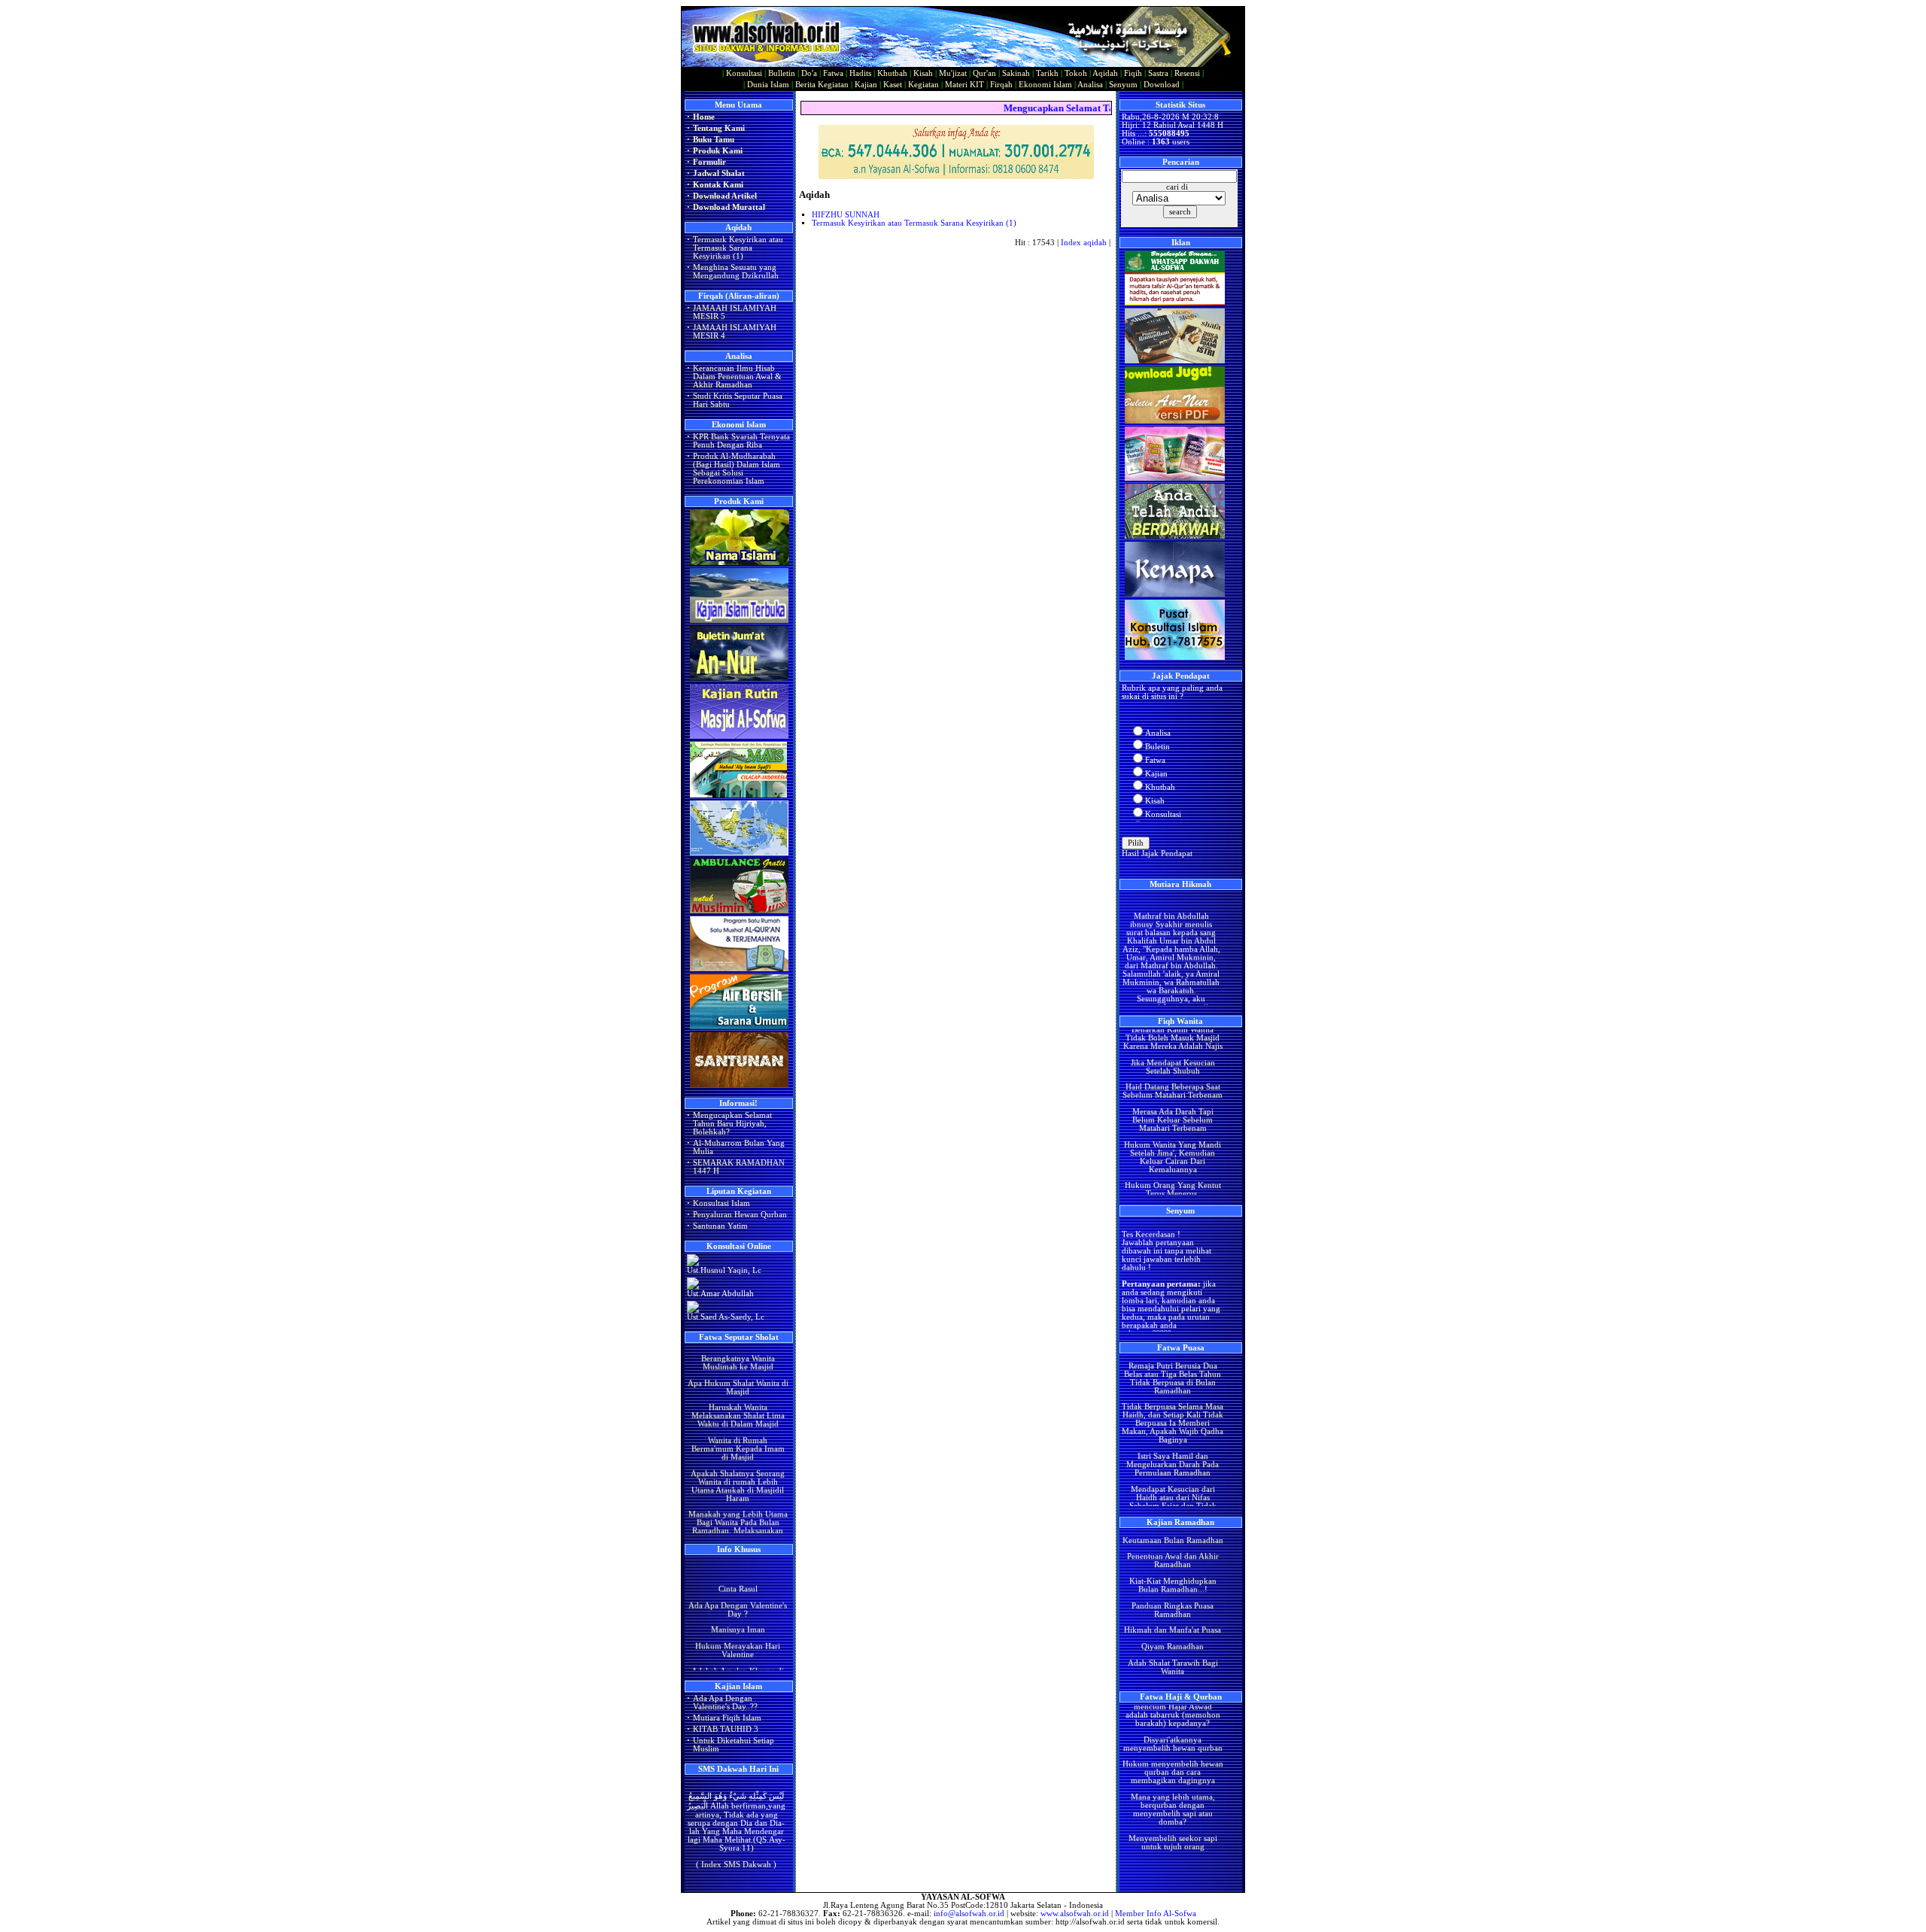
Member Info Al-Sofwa (1156, 1914)
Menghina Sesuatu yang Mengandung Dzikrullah (736, 272)
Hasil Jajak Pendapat (1157, 854)
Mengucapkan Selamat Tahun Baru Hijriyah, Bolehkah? (732, 1124)
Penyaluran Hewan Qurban (740, 1215)
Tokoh (1076, 73)
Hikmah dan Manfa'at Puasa (1173, 1599)
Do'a (809, 73)
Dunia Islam (768, 85)
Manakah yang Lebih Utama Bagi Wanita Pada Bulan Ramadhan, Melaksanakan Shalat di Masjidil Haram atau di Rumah (737, 1500)
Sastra (1158, 73)
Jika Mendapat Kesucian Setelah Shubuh (1172, 1036)
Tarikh (1047, 73)
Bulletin (782, 73)
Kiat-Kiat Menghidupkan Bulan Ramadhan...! (1172, 1554)
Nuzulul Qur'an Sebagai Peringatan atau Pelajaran (1172, 1660)
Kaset (893, 85)
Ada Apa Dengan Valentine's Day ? (738, 1593)
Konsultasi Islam (721, 1203)
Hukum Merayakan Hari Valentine (738, 1635)
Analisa (1090, 85)
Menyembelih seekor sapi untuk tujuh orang (1172, 1812)
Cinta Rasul (737, 1574)
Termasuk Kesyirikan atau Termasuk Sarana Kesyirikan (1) (738, 248)
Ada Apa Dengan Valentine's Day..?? (725, 1703)
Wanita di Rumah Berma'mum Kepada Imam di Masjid (737, 1418)
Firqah (1001, 85)
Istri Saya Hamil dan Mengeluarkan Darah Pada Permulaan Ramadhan (1173, 1434)
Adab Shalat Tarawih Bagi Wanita (1172, 1636)
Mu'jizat (953, 73)
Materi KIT (965, 85)
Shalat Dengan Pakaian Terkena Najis (1172, 1183)
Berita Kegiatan (822, 85)
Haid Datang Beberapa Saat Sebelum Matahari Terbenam (1173, 1060)
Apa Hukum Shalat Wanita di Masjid (737, 1356)
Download (1162, 85)
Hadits (860, 73)
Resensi (1187, 73)
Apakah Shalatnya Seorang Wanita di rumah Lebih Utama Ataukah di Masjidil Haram (738, 1454)
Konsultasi (744, 73)
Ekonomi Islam (1045, 85)
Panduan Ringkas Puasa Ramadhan (1173, 1579)
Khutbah (892, 73)
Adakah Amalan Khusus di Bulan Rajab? (738, 1659)
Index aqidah (1084, 243)
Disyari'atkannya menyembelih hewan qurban (1172, 1713)
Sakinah (1016, 73)
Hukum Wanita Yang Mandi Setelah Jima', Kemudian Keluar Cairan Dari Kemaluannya (1173, 1126)
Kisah (923, 73)
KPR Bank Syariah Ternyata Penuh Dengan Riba (741, 441)
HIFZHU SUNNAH (846, 215)
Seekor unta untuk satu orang (1172, 1836)
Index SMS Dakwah (736, 1847)
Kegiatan (924, 85)
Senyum (1123, 85)
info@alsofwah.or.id (969, 1914)
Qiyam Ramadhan (1173, 1616)
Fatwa (833, 73)
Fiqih (1133, 73)
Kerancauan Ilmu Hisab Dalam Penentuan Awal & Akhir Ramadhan (737, 377)
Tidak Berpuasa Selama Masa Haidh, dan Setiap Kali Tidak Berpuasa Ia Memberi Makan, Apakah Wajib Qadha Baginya (1173, 1392)
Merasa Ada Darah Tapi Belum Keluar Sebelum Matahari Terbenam (1172, 1089)
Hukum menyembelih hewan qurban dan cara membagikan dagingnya (1172, 1741)
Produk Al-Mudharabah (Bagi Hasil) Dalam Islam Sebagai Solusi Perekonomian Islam (737, 469)
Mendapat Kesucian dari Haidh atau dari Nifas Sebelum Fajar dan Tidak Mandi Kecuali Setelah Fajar (1172, 1471)
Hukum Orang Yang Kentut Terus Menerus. (1172, 1159)
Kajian (866, 85)
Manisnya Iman (737, 1614)
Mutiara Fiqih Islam (727, 1718)
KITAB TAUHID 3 (726, 1729)
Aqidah (1105, 73)
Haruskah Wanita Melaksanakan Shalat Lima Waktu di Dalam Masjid (737, 1385)
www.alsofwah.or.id (1075, 1914)
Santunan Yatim (720, 1226)
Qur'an (984, 73)
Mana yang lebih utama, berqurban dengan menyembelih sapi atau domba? (1172, 1779)
